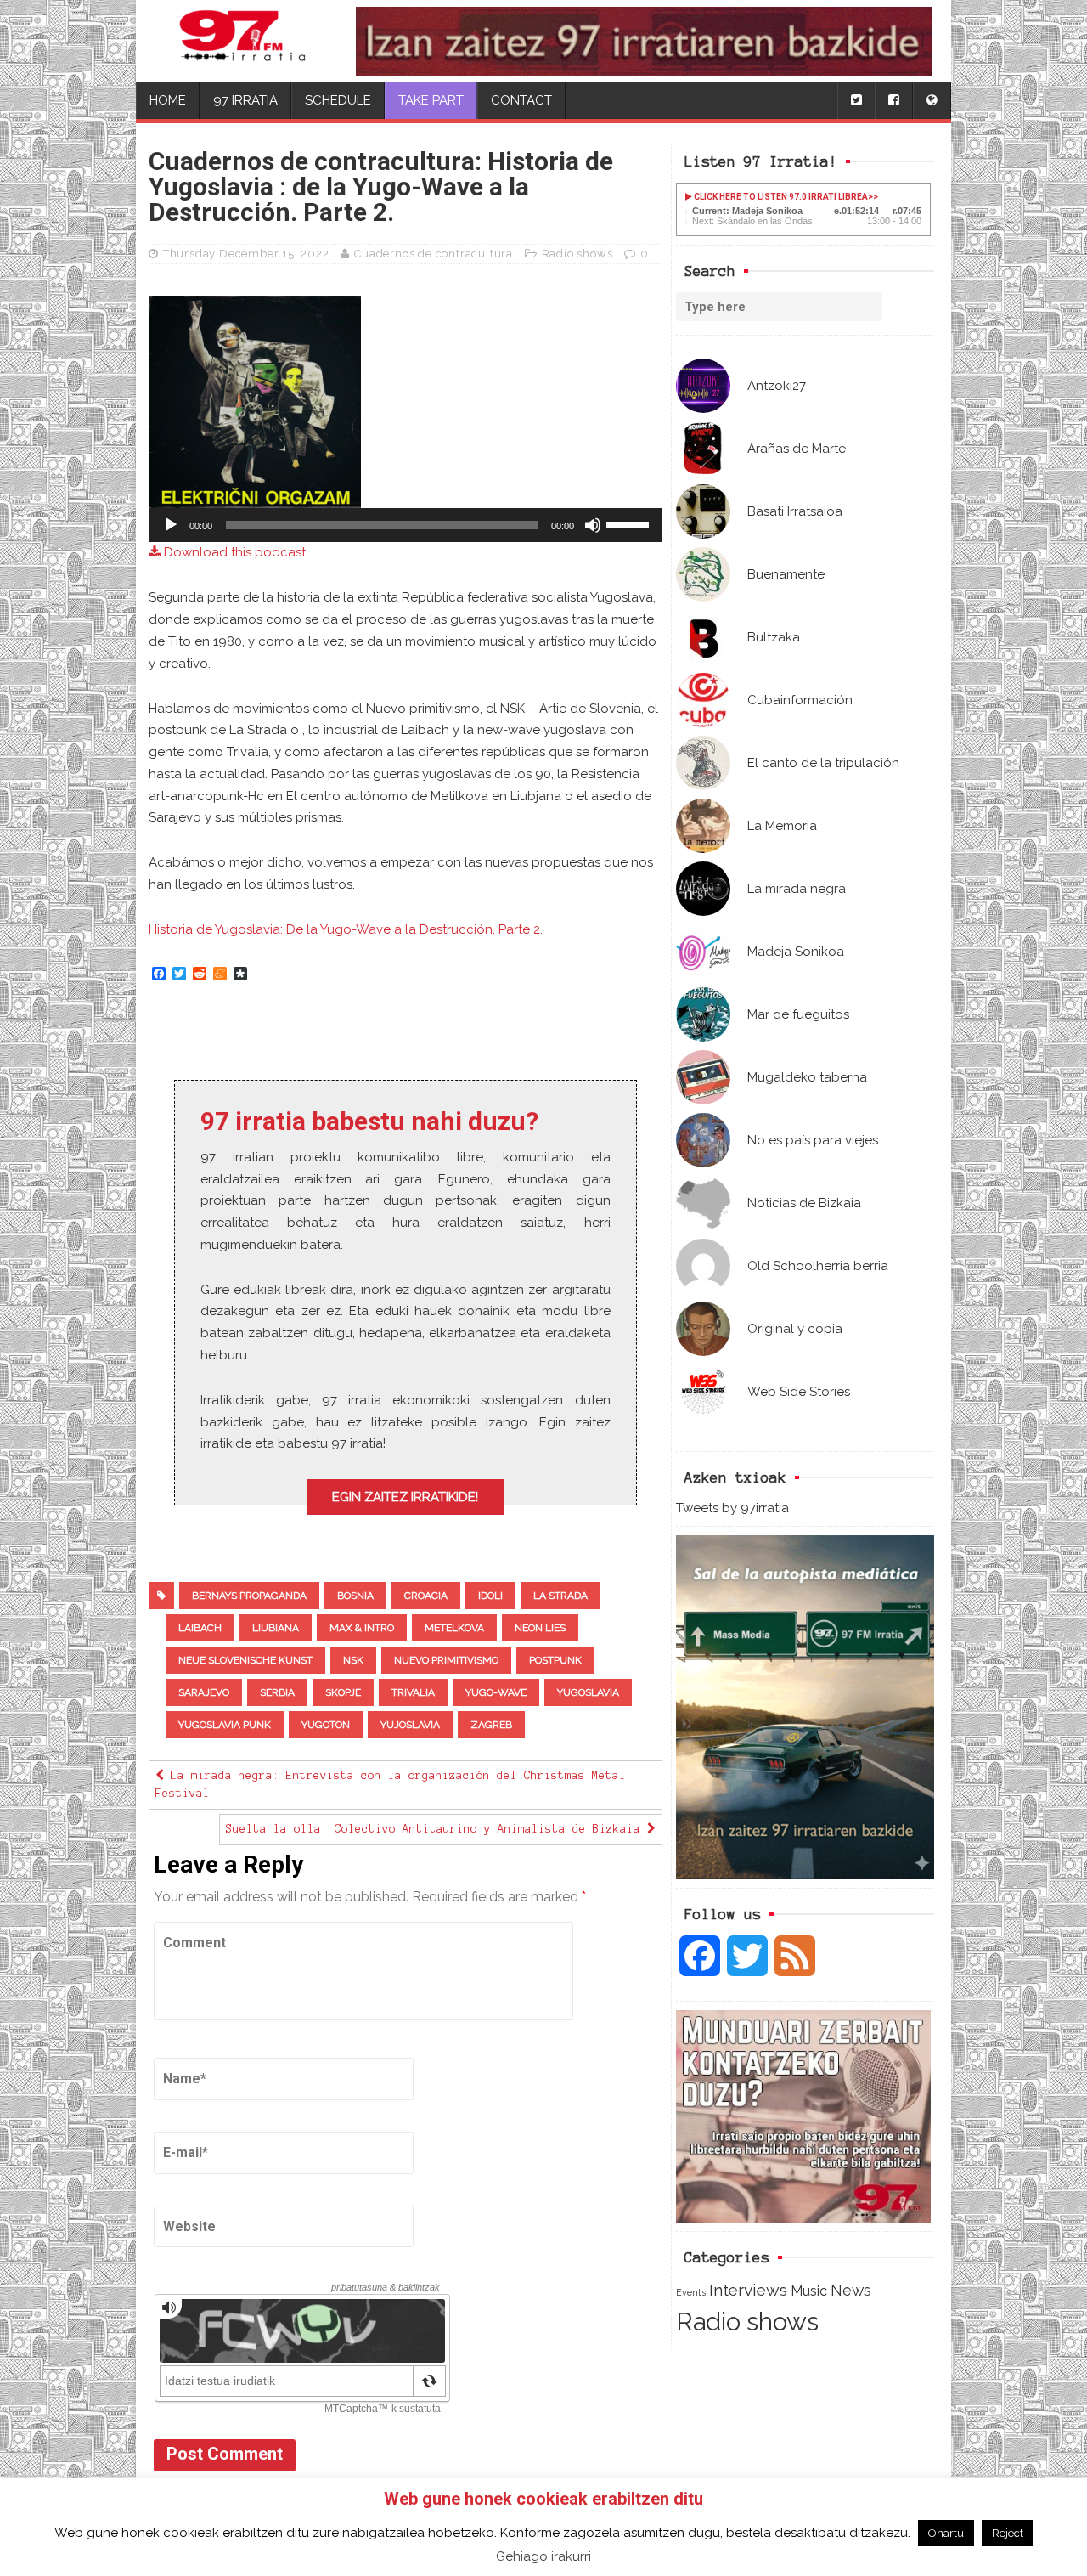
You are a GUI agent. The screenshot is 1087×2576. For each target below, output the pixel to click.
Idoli (490, 1596)
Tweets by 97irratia (732, 1508)
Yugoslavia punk (225, 1725)
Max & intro (362, 1628)
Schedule (338, 100)
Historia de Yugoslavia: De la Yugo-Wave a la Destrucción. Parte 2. (346, 929)
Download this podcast (233, 552)
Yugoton (326, 1725)
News (851, 2290)
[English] (932, 101)
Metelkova (454, 1628)
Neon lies (540, 1628)
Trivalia (413, 1692)
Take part (431, 100)
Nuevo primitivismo (446, 1660)
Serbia (277, 1692)
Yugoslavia (588, 1692)
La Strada (560, 1596)
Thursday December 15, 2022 (246, 254)
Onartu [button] (946, 2533)
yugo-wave (496, 1692)
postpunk (555, 1660)
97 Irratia (245, 100)
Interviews (748, 2290)
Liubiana (276, 1628)
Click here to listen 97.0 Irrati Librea (780, 197)
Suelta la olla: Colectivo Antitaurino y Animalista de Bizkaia (436, 1829)
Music (809, 2291)
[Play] (171, 525)
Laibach (200, 1628)
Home (168, 100)
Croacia (426, 1596)
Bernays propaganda (249, 1596)
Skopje (343, 1692)
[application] (406, 525)
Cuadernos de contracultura (434, 254)
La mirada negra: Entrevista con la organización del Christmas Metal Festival (391, 1785)
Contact (521, 100)
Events (691, 2292)
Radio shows (747, 2322)
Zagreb (491, 1725)
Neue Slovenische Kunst (245, 1660)
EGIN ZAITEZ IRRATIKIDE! (405, 1497)
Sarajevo (204, 1692)
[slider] (630, 523)
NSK (353, 1660)
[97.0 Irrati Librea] (243, 41)
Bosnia (355, 1596)
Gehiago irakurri (543, 2556)
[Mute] (593, 525)
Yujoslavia (410, 1725)
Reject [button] (1008, 2533)
